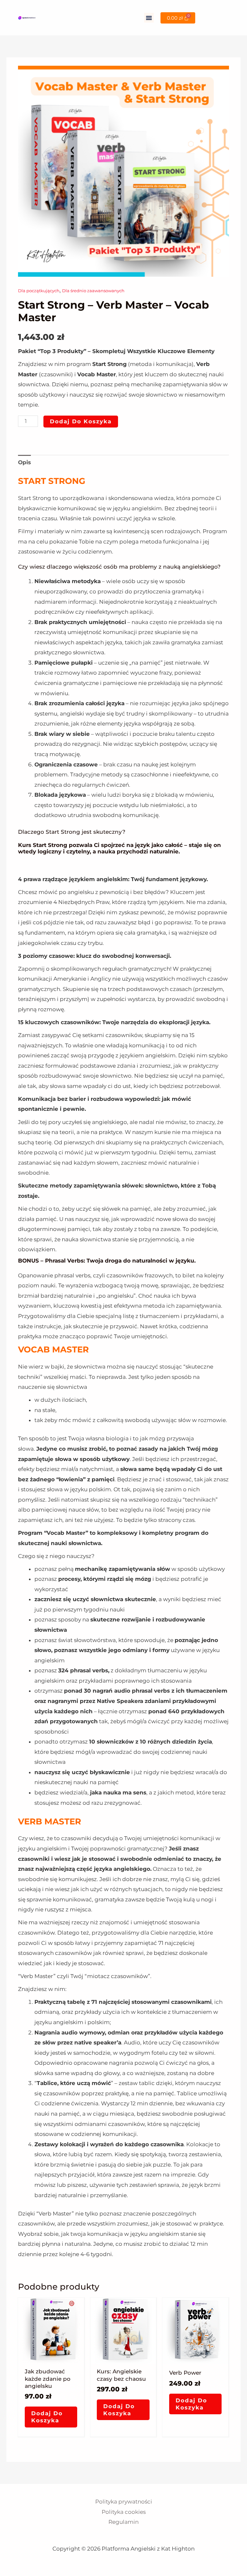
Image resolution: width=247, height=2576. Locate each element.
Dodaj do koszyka (81, 421)
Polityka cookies (124, 2512)
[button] (149, 18)
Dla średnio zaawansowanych (93, 291)
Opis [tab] (24, 462)
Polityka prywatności (124, 2502)
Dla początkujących (39, 291)
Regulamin (123, 2522)
